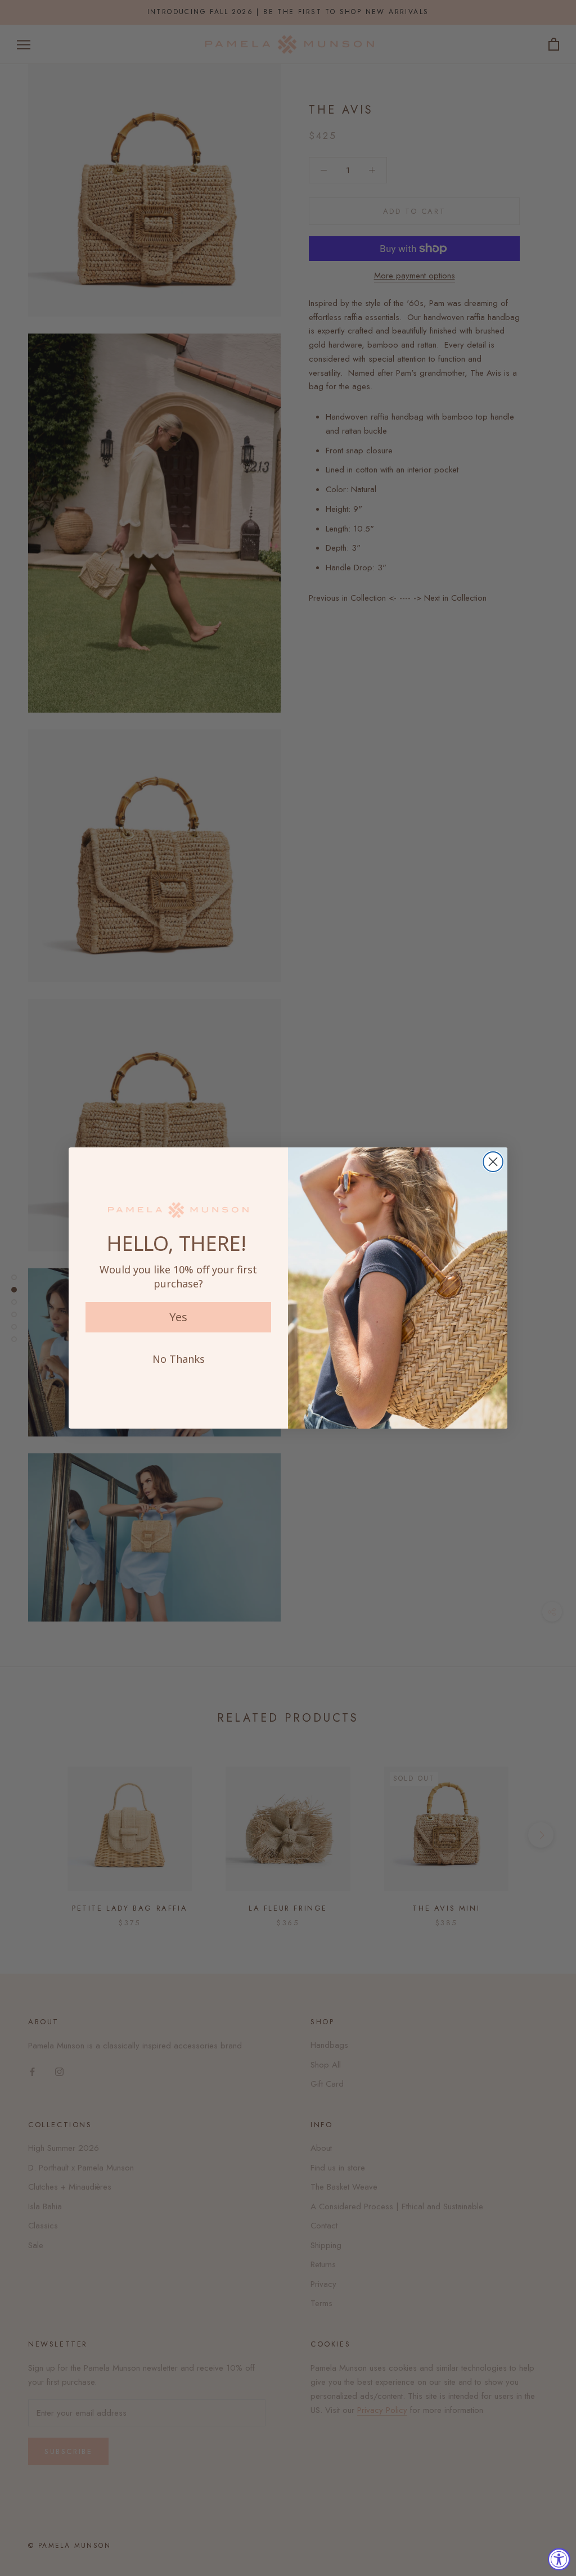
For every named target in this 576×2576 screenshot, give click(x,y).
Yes (178, 1317)
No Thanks (179, 1359)
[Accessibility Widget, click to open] (559, 2559)
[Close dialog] (493, 1162)
